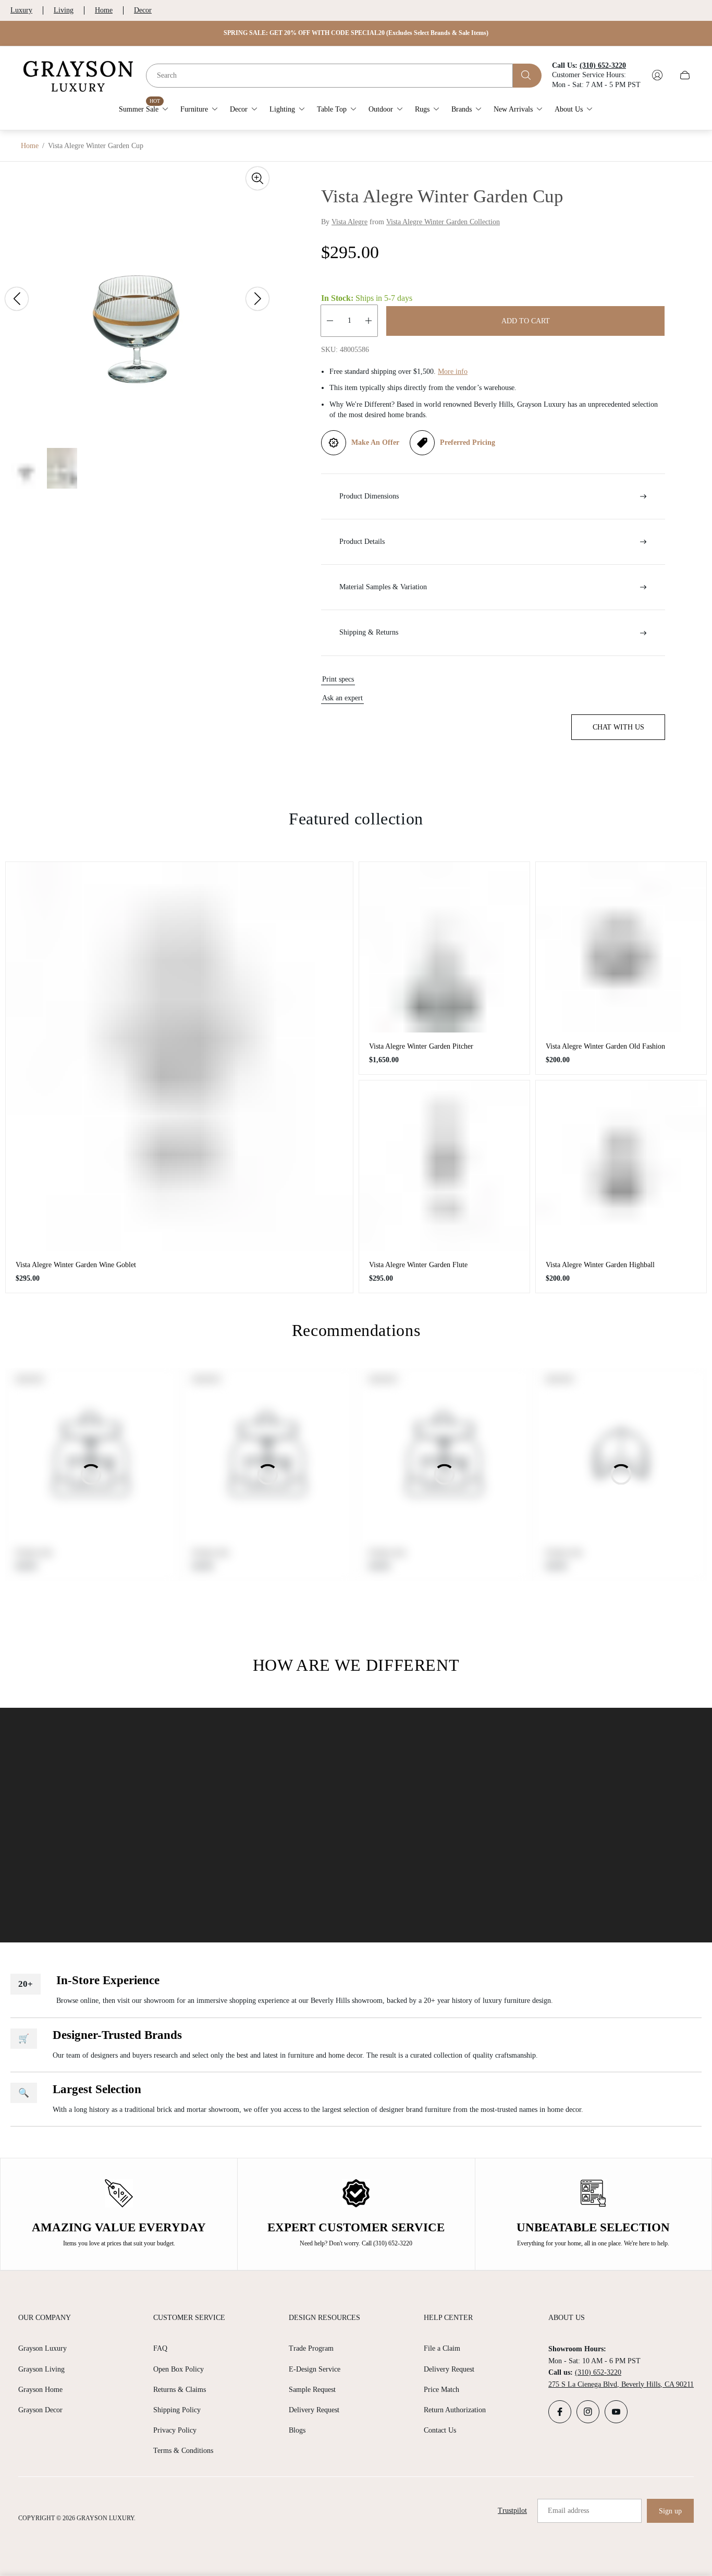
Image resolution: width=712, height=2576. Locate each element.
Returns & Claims (180, 2390)
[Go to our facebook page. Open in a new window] (560, 2412)
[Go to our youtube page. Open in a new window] (616, 2412)
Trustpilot (512, 2511)
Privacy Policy (175, 2430)
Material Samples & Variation (383, 587)
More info (453, 372)
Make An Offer (375, 442)
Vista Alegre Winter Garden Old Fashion (605, 1046)
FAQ (160, 2348)
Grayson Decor (40, 2410)
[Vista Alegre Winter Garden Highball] (621, 1166)
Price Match (441, 2390)
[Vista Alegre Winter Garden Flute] (444, 1166)
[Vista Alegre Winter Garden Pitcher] (444, 947)
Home (104, 10)
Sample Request (312, 2390)
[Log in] (657, 75)
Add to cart (526, 321)
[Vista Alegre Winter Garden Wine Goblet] (179, 1056)
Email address (568, 2511)
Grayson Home (40, 2390)
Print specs (338, 679)
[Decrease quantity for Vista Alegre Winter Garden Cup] (330, 321)
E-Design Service (315, 2369)
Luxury (21, 10)
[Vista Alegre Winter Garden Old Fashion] (621, 947)
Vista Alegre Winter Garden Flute (418, 1265)
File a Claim (442, 2348)
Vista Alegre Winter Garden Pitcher (421, 1046)
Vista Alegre (349, 222)
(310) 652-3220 (598, 2372)
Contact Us (440, 2430)
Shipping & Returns (369, 632)
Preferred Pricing (468, 442)
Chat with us (618, 727)
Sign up (670, 2511)
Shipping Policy (177, 2410)
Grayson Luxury (42, 2348)
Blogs (297, 2430)
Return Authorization (455, 2410)
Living (64, 10)
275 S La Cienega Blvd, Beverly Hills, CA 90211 (621, 2384)
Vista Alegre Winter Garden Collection (443, 222)
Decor (143, 10)
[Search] (527, 75)
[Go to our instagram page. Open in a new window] (588, 2412)
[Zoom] (257, 178)
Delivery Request (314, 2410)
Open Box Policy (179, 2369)
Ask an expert (342, 698)
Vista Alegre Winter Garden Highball (600, 1265)
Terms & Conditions (183, 2451)
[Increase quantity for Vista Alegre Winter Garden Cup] (369, 321)
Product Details (362, 542)
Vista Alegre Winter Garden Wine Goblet (76, 1265)
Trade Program (311, 2348)
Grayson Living (41, 2369)
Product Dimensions (369, 496)
